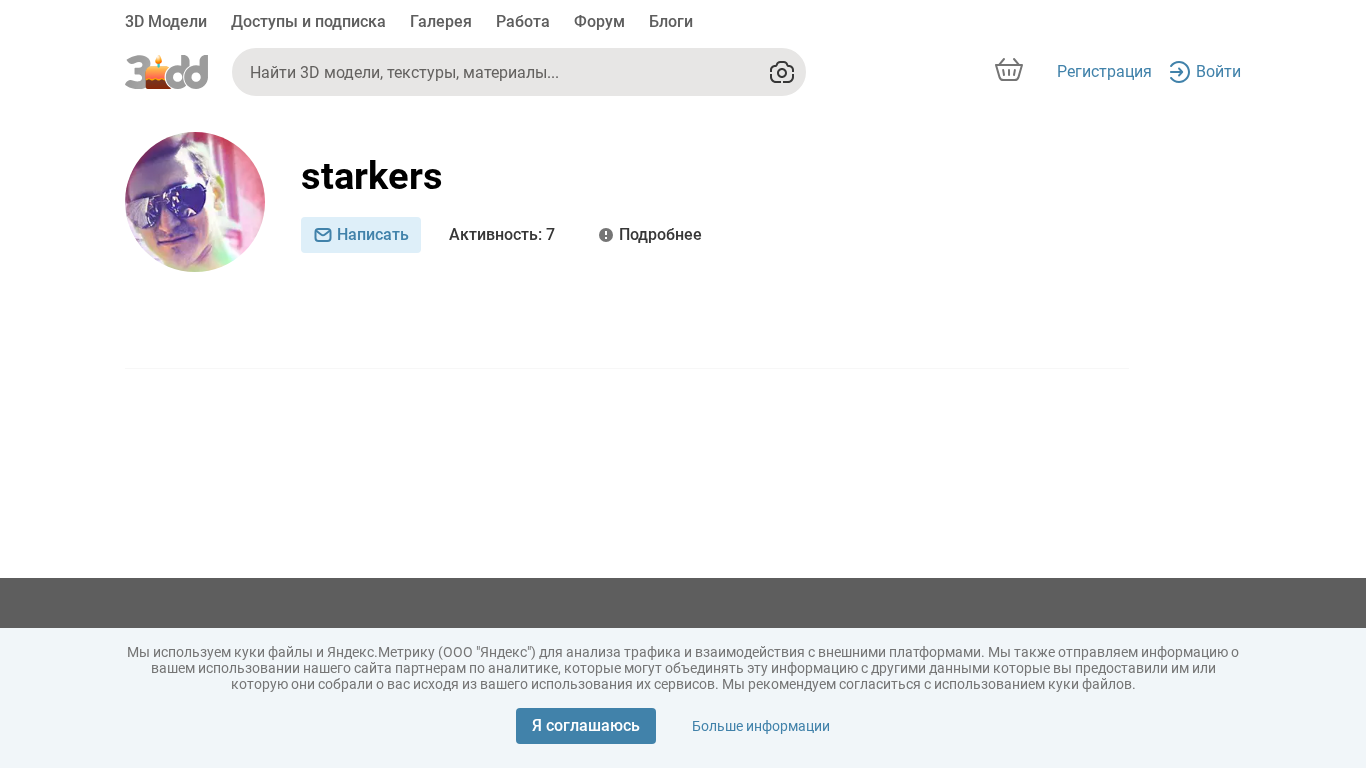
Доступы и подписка (308, 21)
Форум (599, 21)
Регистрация (1104, 71)
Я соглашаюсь (586, 725)
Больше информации (761, 726)
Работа (523, 21)
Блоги (671, 21)
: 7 (502, 234)
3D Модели (166, 21)
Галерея (441, 21)
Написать (373, 234)
